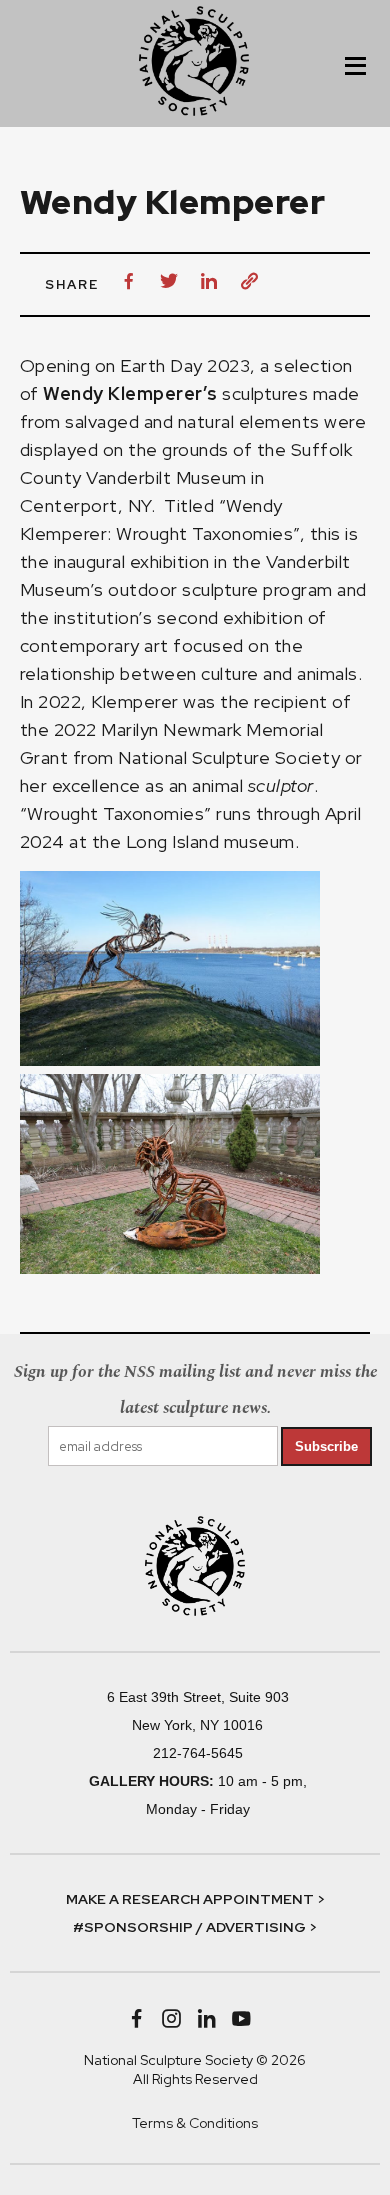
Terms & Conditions (195, 2123)
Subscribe (326, 1446)
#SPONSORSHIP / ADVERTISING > (195, 1927)
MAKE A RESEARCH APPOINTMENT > (195, 1899)
